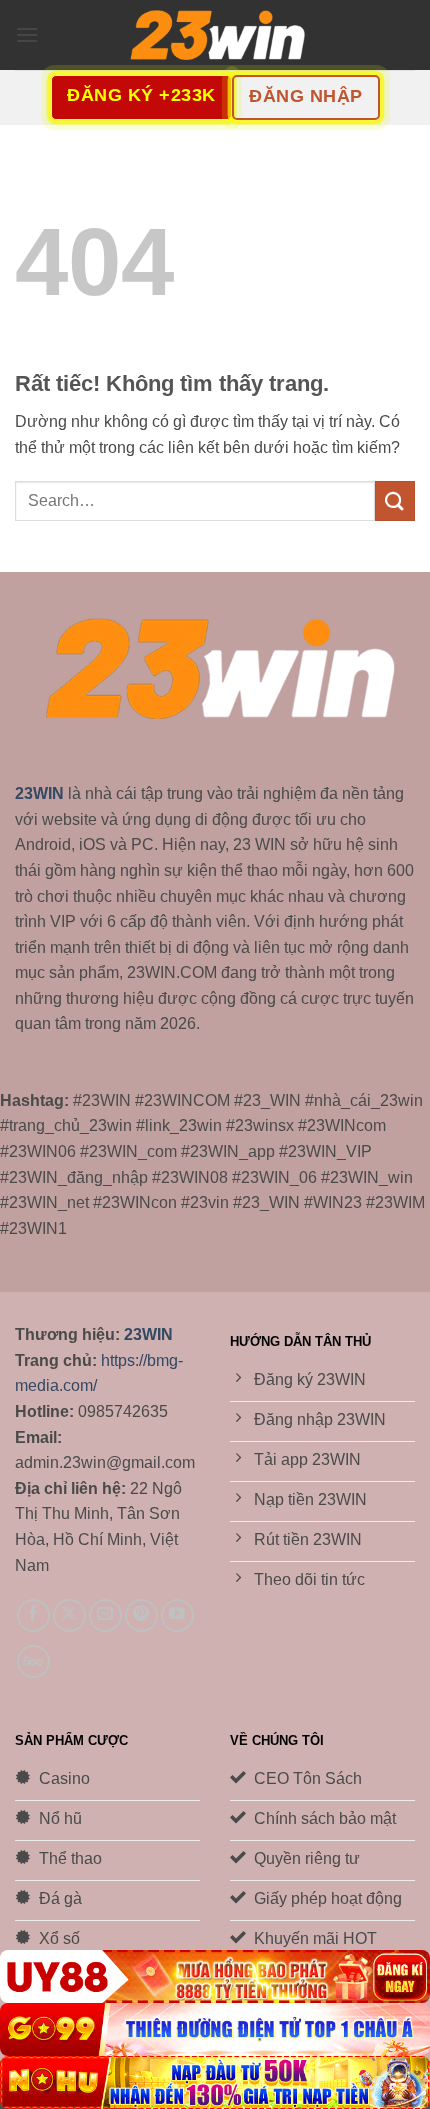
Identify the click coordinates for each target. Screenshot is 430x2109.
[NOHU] (215, 2082)
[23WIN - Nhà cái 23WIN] (215, 35)
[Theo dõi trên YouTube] (177, 1615)
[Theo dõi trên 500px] (33, 1661)
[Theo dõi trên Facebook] (33, 1615)
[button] (27, 34)
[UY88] (215, 1976)
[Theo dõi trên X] (69, 1615)
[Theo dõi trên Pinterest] (141, 1615)
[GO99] (215, 2029)
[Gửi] (395, 500)
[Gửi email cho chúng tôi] (105, 1615)
